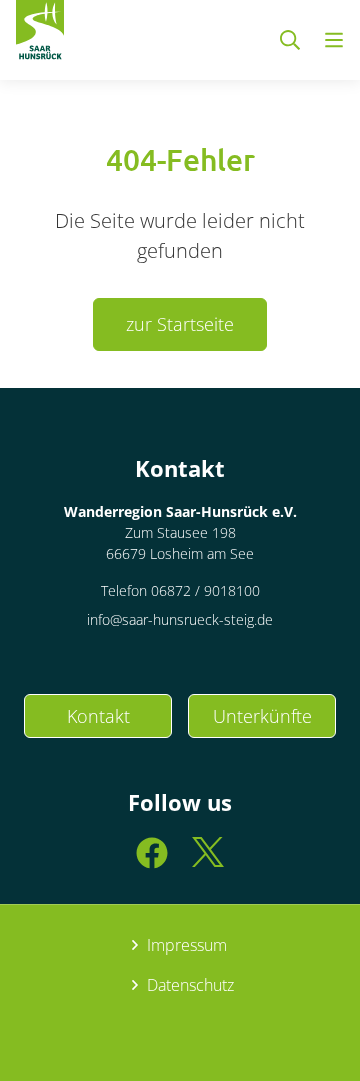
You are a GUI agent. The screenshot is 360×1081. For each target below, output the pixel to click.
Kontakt (98, 716)
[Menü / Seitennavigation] (334, 40)
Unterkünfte (262, 716)
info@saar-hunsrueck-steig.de (180, 619)
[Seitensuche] (290, 40)
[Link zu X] (208, 861)
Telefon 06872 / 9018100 (180, 590)
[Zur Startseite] (40, 34)
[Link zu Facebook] (152, 861)
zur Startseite (180, 324)
